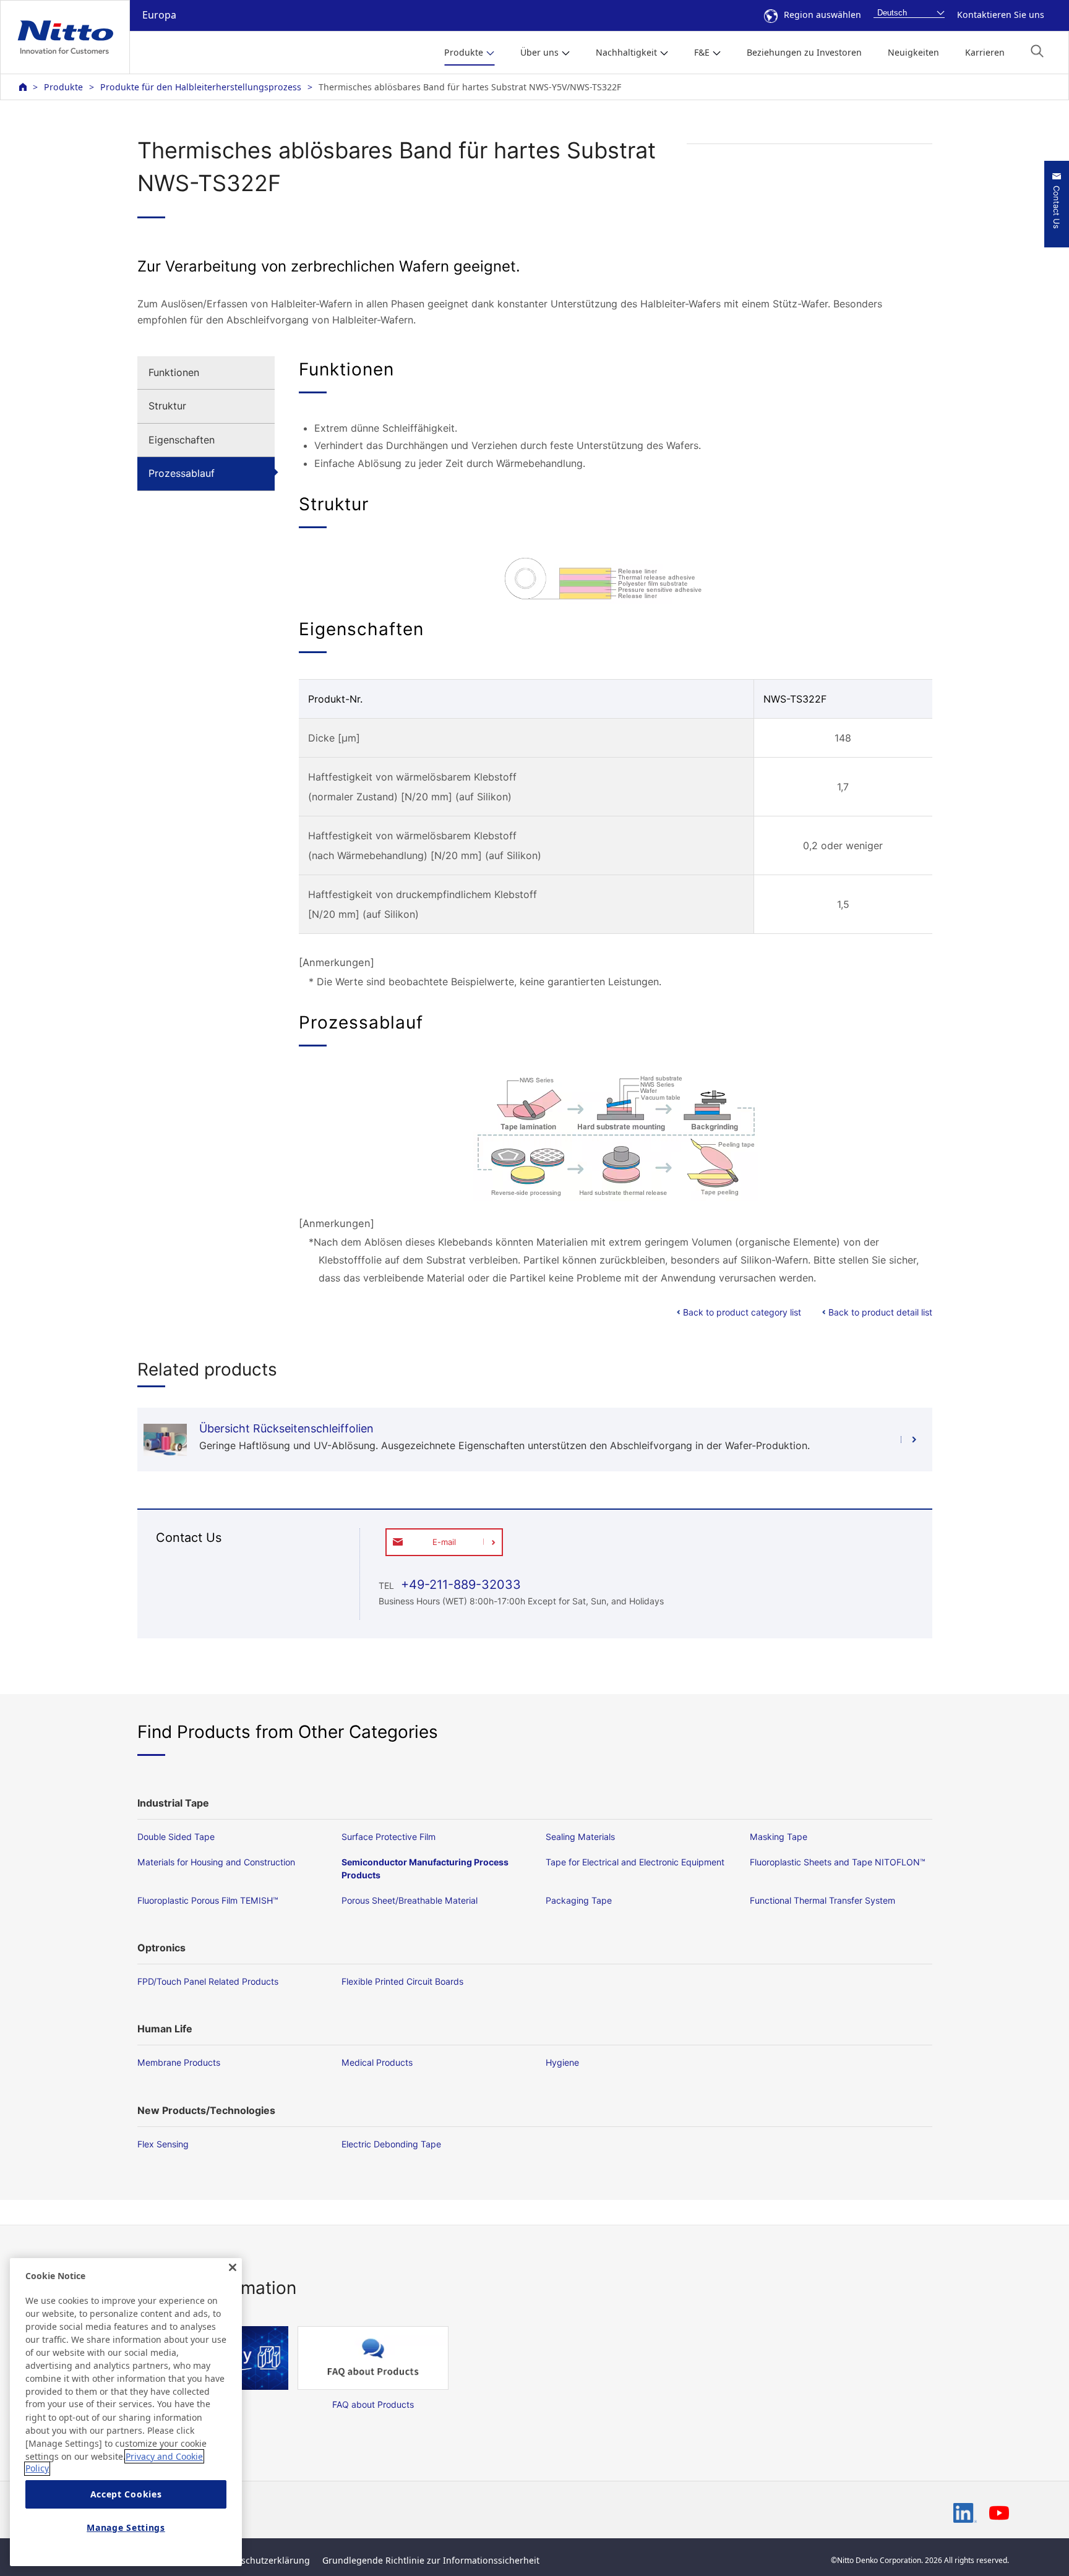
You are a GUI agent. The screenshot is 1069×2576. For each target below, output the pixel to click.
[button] (1037, 51)
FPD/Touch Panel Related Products (208, 1981)
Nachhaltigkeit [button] (626, 52)
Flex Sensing (163, 2144)
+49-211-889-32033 (459, 1585)
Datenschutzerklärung (263, 2560)
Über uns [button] (539, 52)
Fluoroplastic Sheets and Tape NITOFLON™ (838, 1862)
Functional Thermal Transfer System (822, 1900)
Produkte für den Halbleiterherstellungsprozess (201, 87)
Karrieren (985, 52)
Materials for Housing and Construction (216, 1862)
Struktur (167, 406)
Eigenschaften (182, 440)
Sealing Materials (580, 1837)
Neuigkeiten (913, 52)
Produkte (63, 87)
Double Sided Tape (176, 1837)
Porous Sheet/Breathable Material (410, 1900)
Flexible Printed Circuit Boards (402, 1981)
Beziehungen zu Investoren (804, 52)
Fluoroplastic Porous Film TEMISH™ (208, 1900)
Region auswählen (822, 15)
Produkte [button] (464, 52)
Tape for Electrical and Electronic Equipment (635, 1862)
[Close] (233, 2267)
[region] (126, 2412)
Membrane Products (179, 2062)
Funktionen (174, 372)
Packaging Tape (579, 1900)
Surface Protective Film (389, 1837)
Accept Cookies (126, 2495)
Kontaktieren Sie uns (1001, 15)
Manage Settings (126, 2528)
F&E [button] (702, 52)
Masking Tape (779, 1837)
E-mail (444, 1542)
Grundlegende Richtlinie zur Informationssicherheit (431, 2560)
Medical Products (377, 2062)
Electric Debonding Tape (391, 2144)
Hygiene (562, 2062)
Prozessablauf (182, 473)
